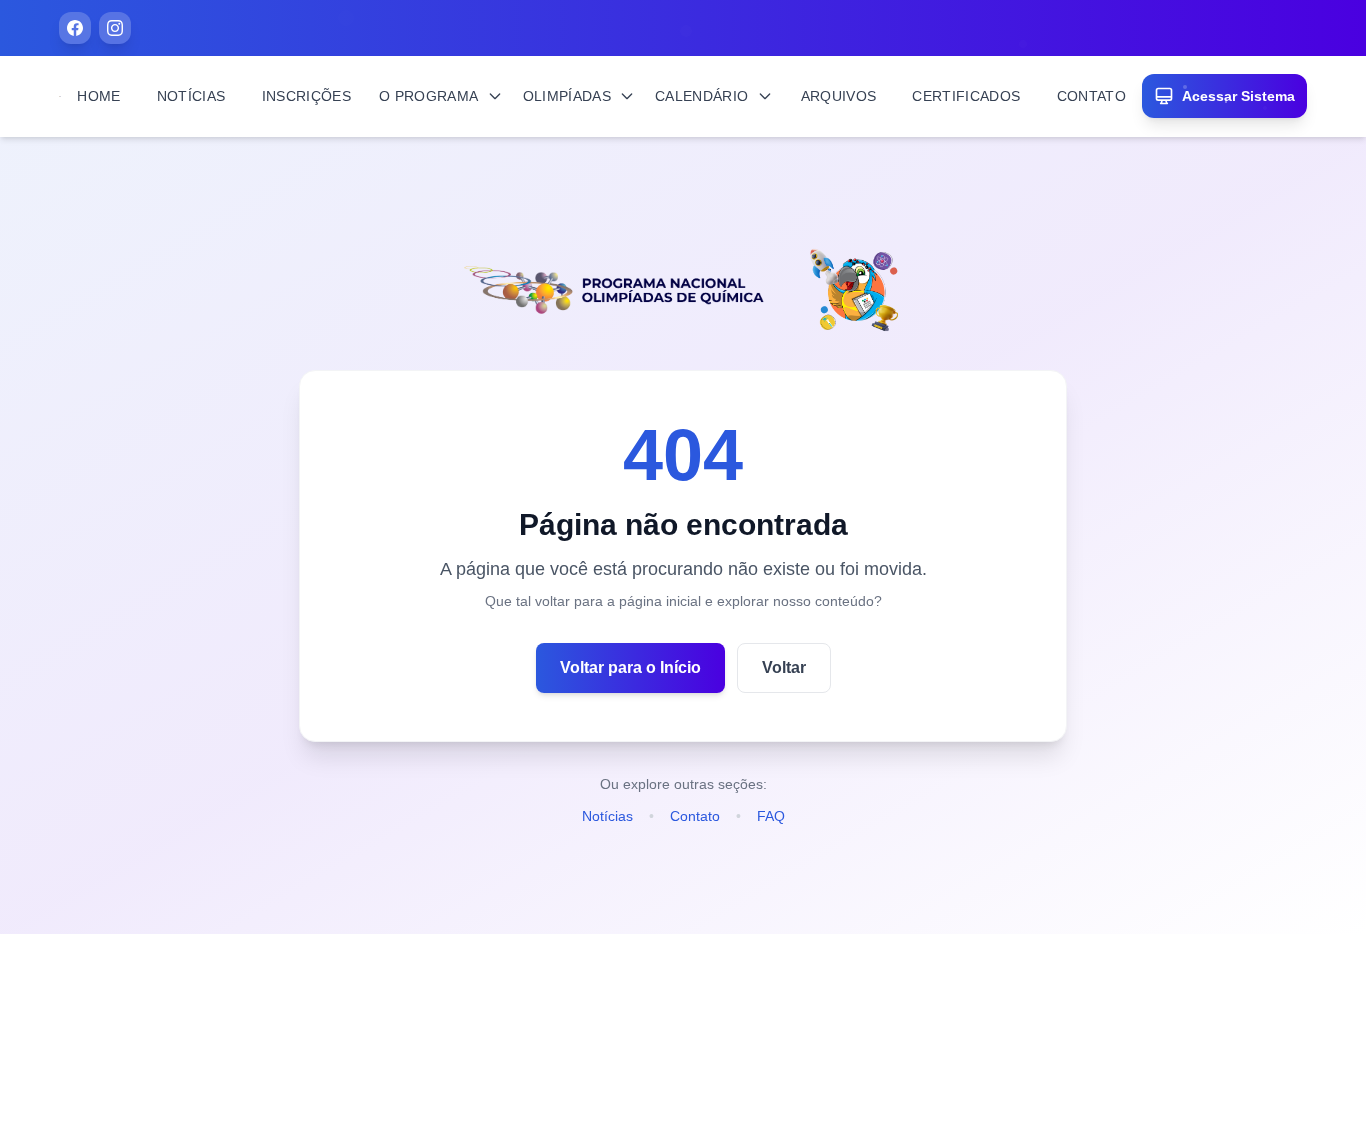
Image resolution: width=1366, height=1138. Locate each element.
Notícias (607, 816)
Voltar (784, 667)
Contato (695, 816)
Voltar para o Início (630, 667)
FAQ (771, 816)
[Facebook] (75, 28)
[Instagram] (115, 28)
